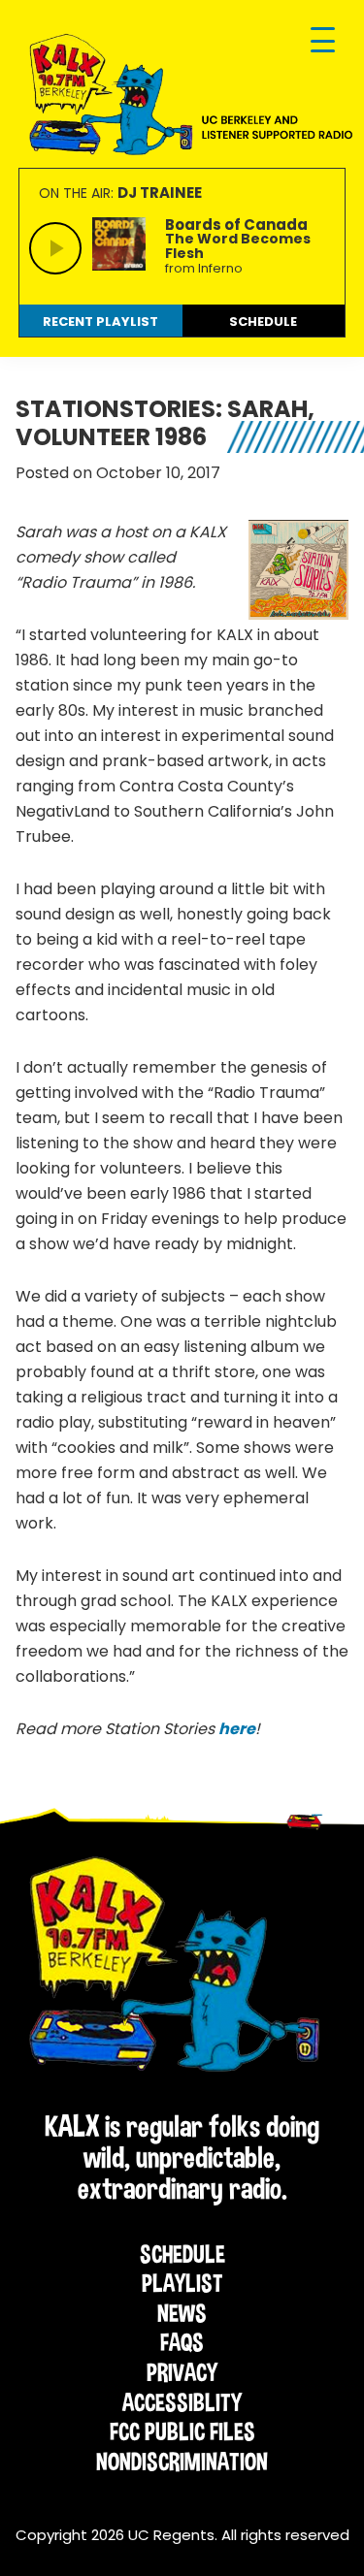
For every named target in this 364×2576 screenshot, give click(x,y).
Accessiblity (182, 2402)
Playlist (182, 2283)
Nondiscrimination (182, 2462)
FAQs (182, 2342)
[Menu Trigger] (323, 41)
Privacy (182, 2372)
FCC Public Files (182, 2431)
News (182, 2313)
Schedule (182, 2254)
